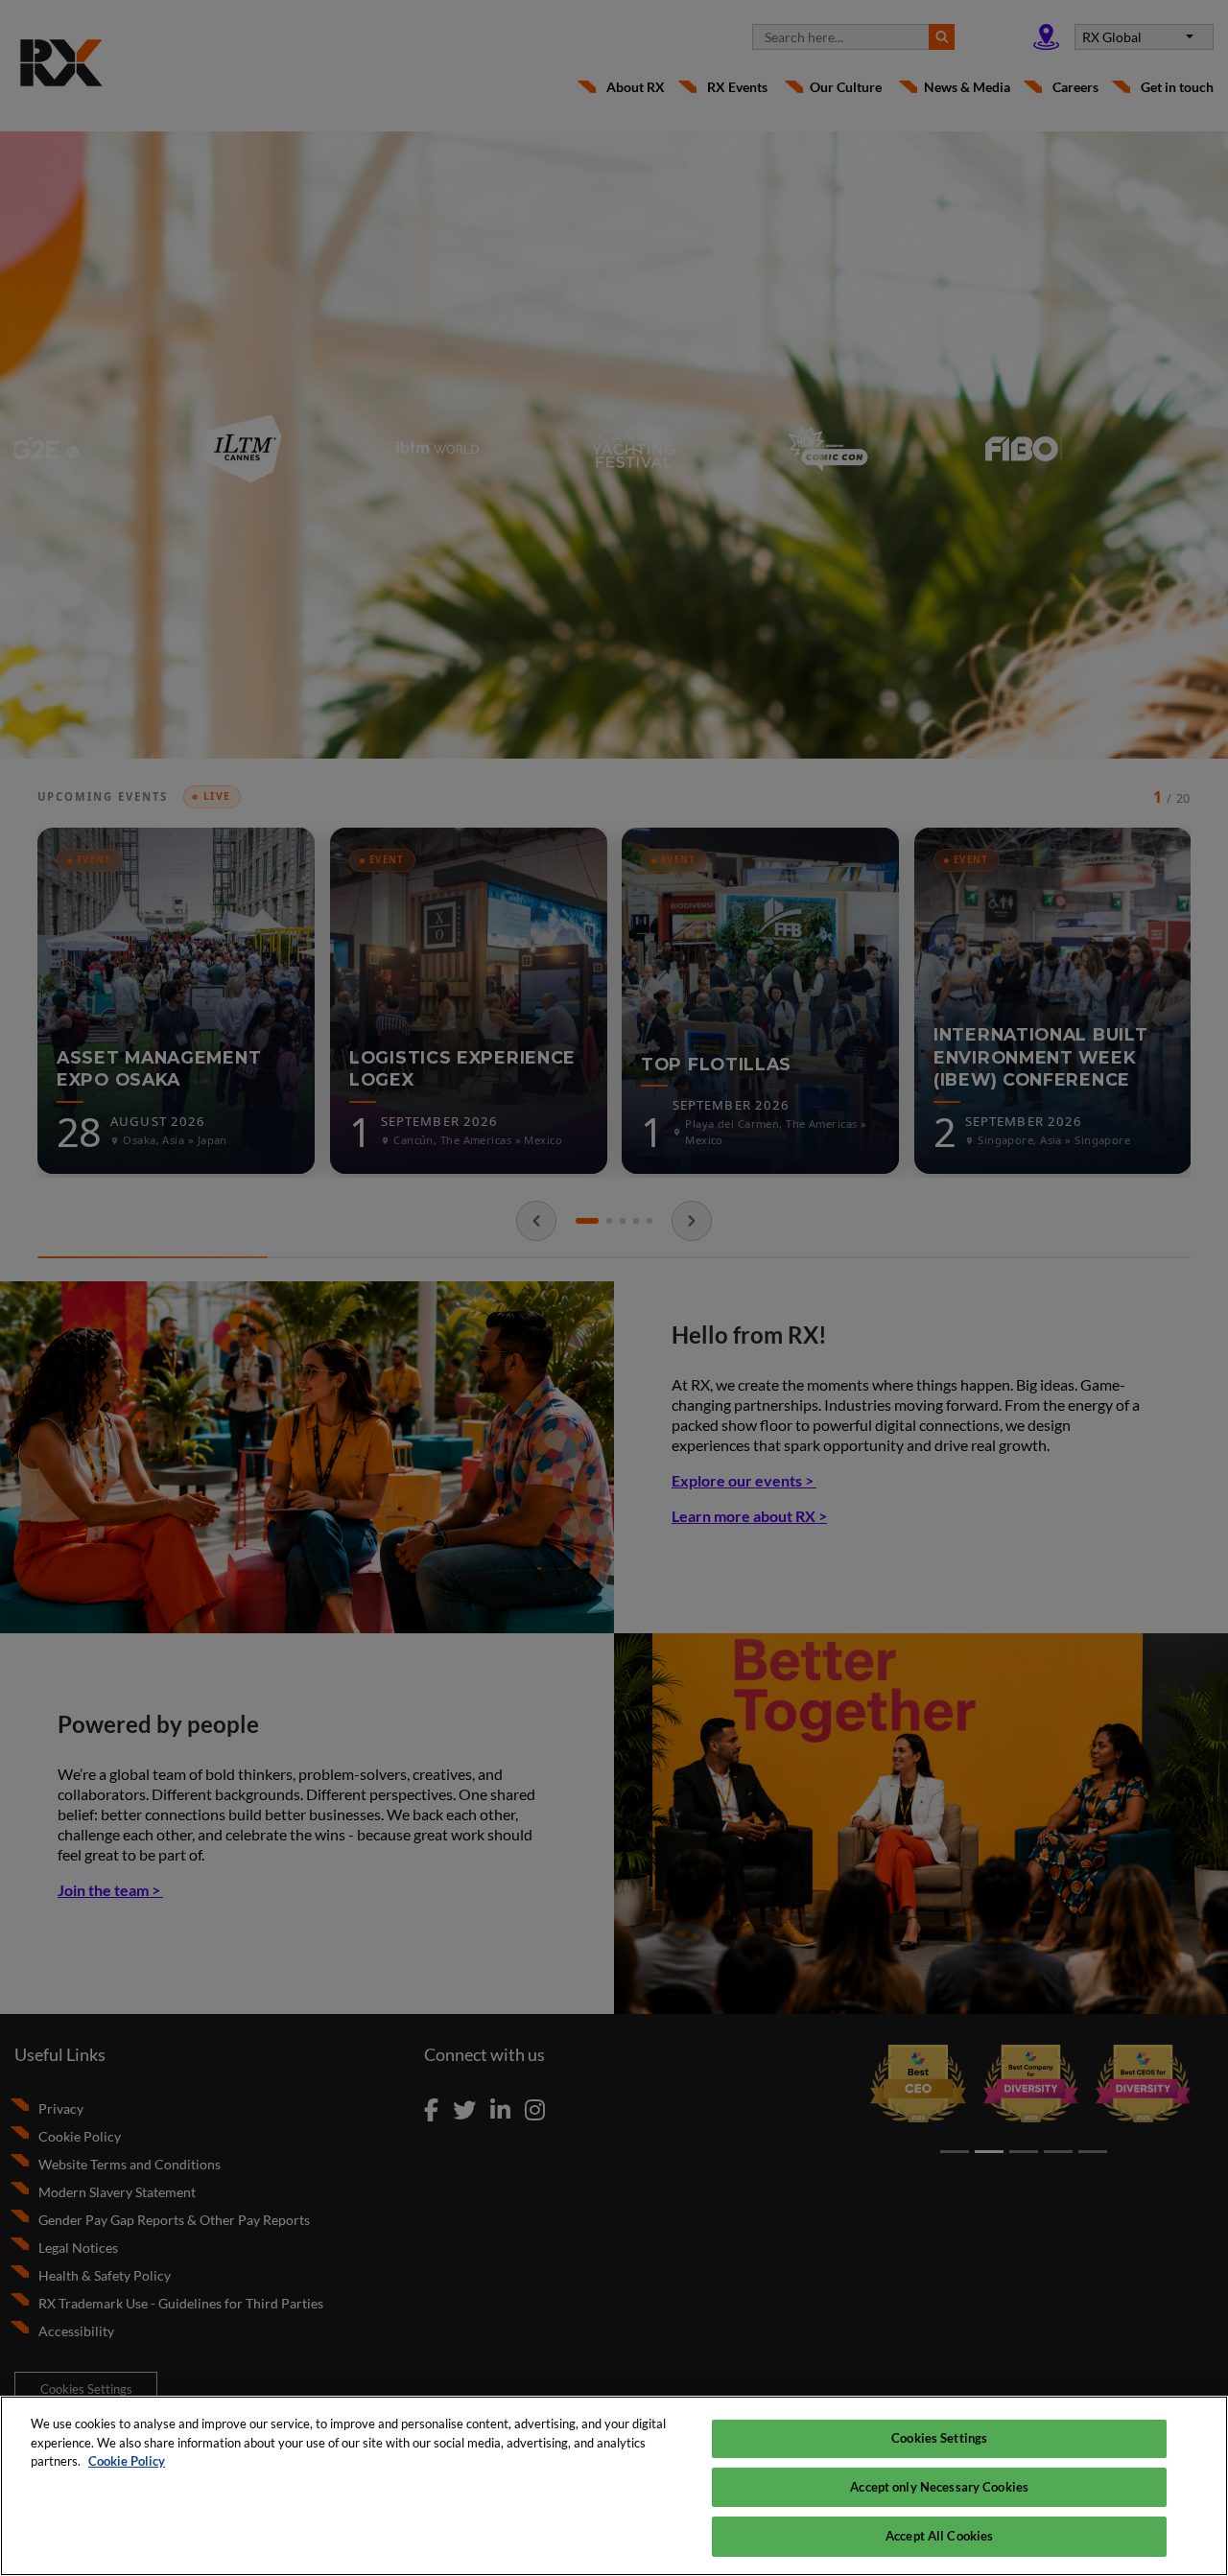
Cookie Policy (127, 2461)
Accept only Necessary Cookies (939, 2487)
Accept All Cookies (939, 2536)
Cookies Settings (939, 2438)
